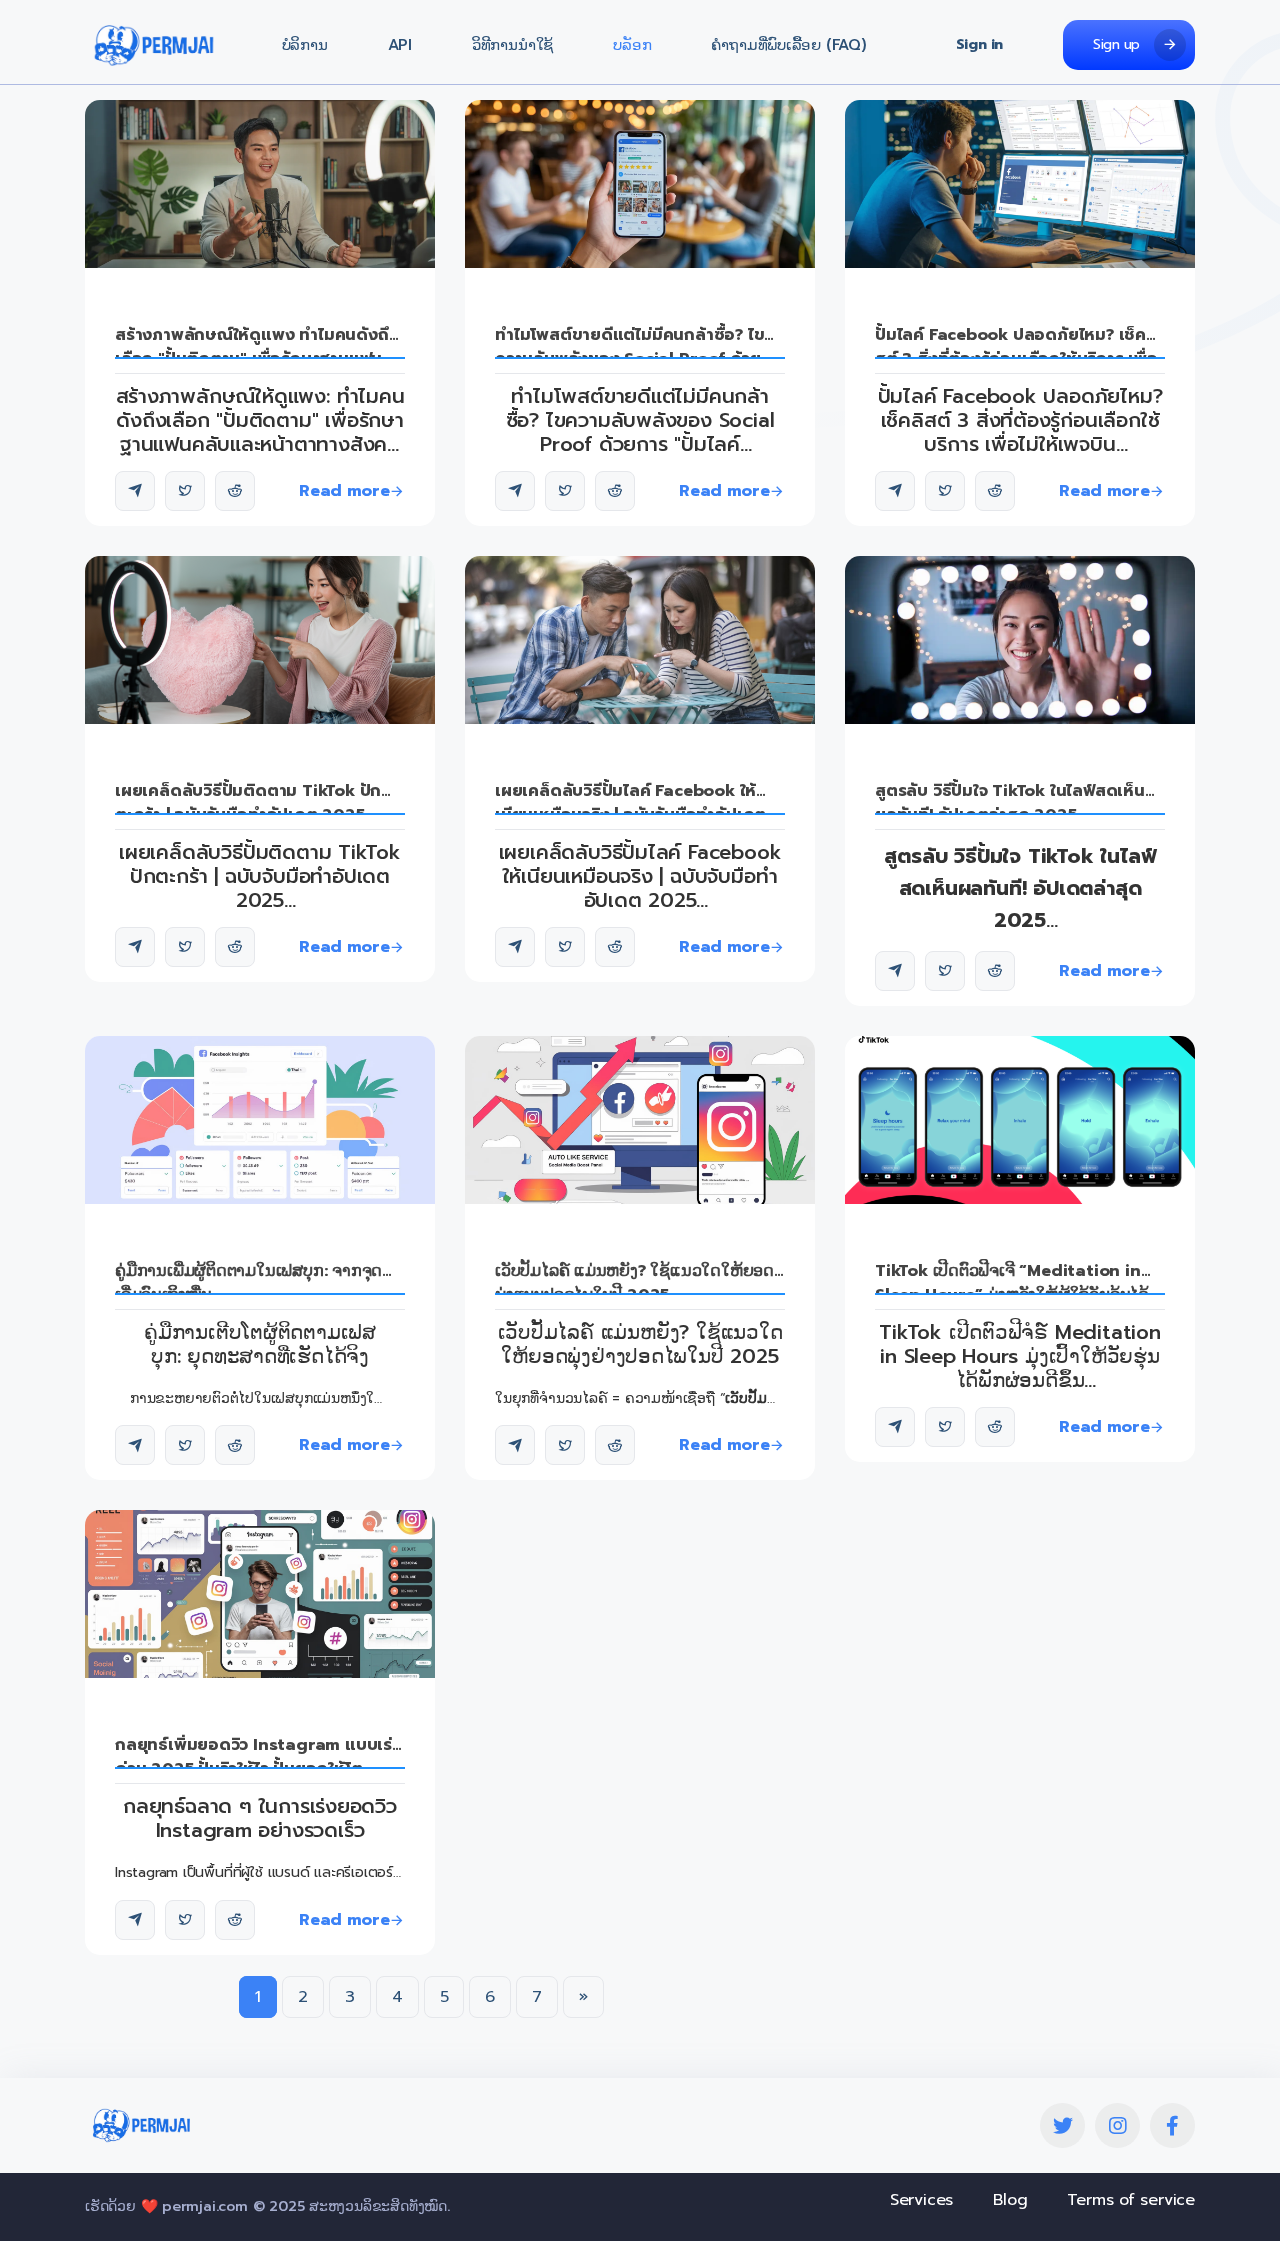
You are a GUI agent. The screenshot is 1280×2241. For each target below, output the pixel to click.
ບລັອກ (632, 45)
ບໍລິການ (305, 45)
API (400, 45)
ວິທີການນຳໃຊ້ (512, 45)
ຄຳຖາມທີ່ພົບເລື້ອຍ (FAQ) (788, 45)
